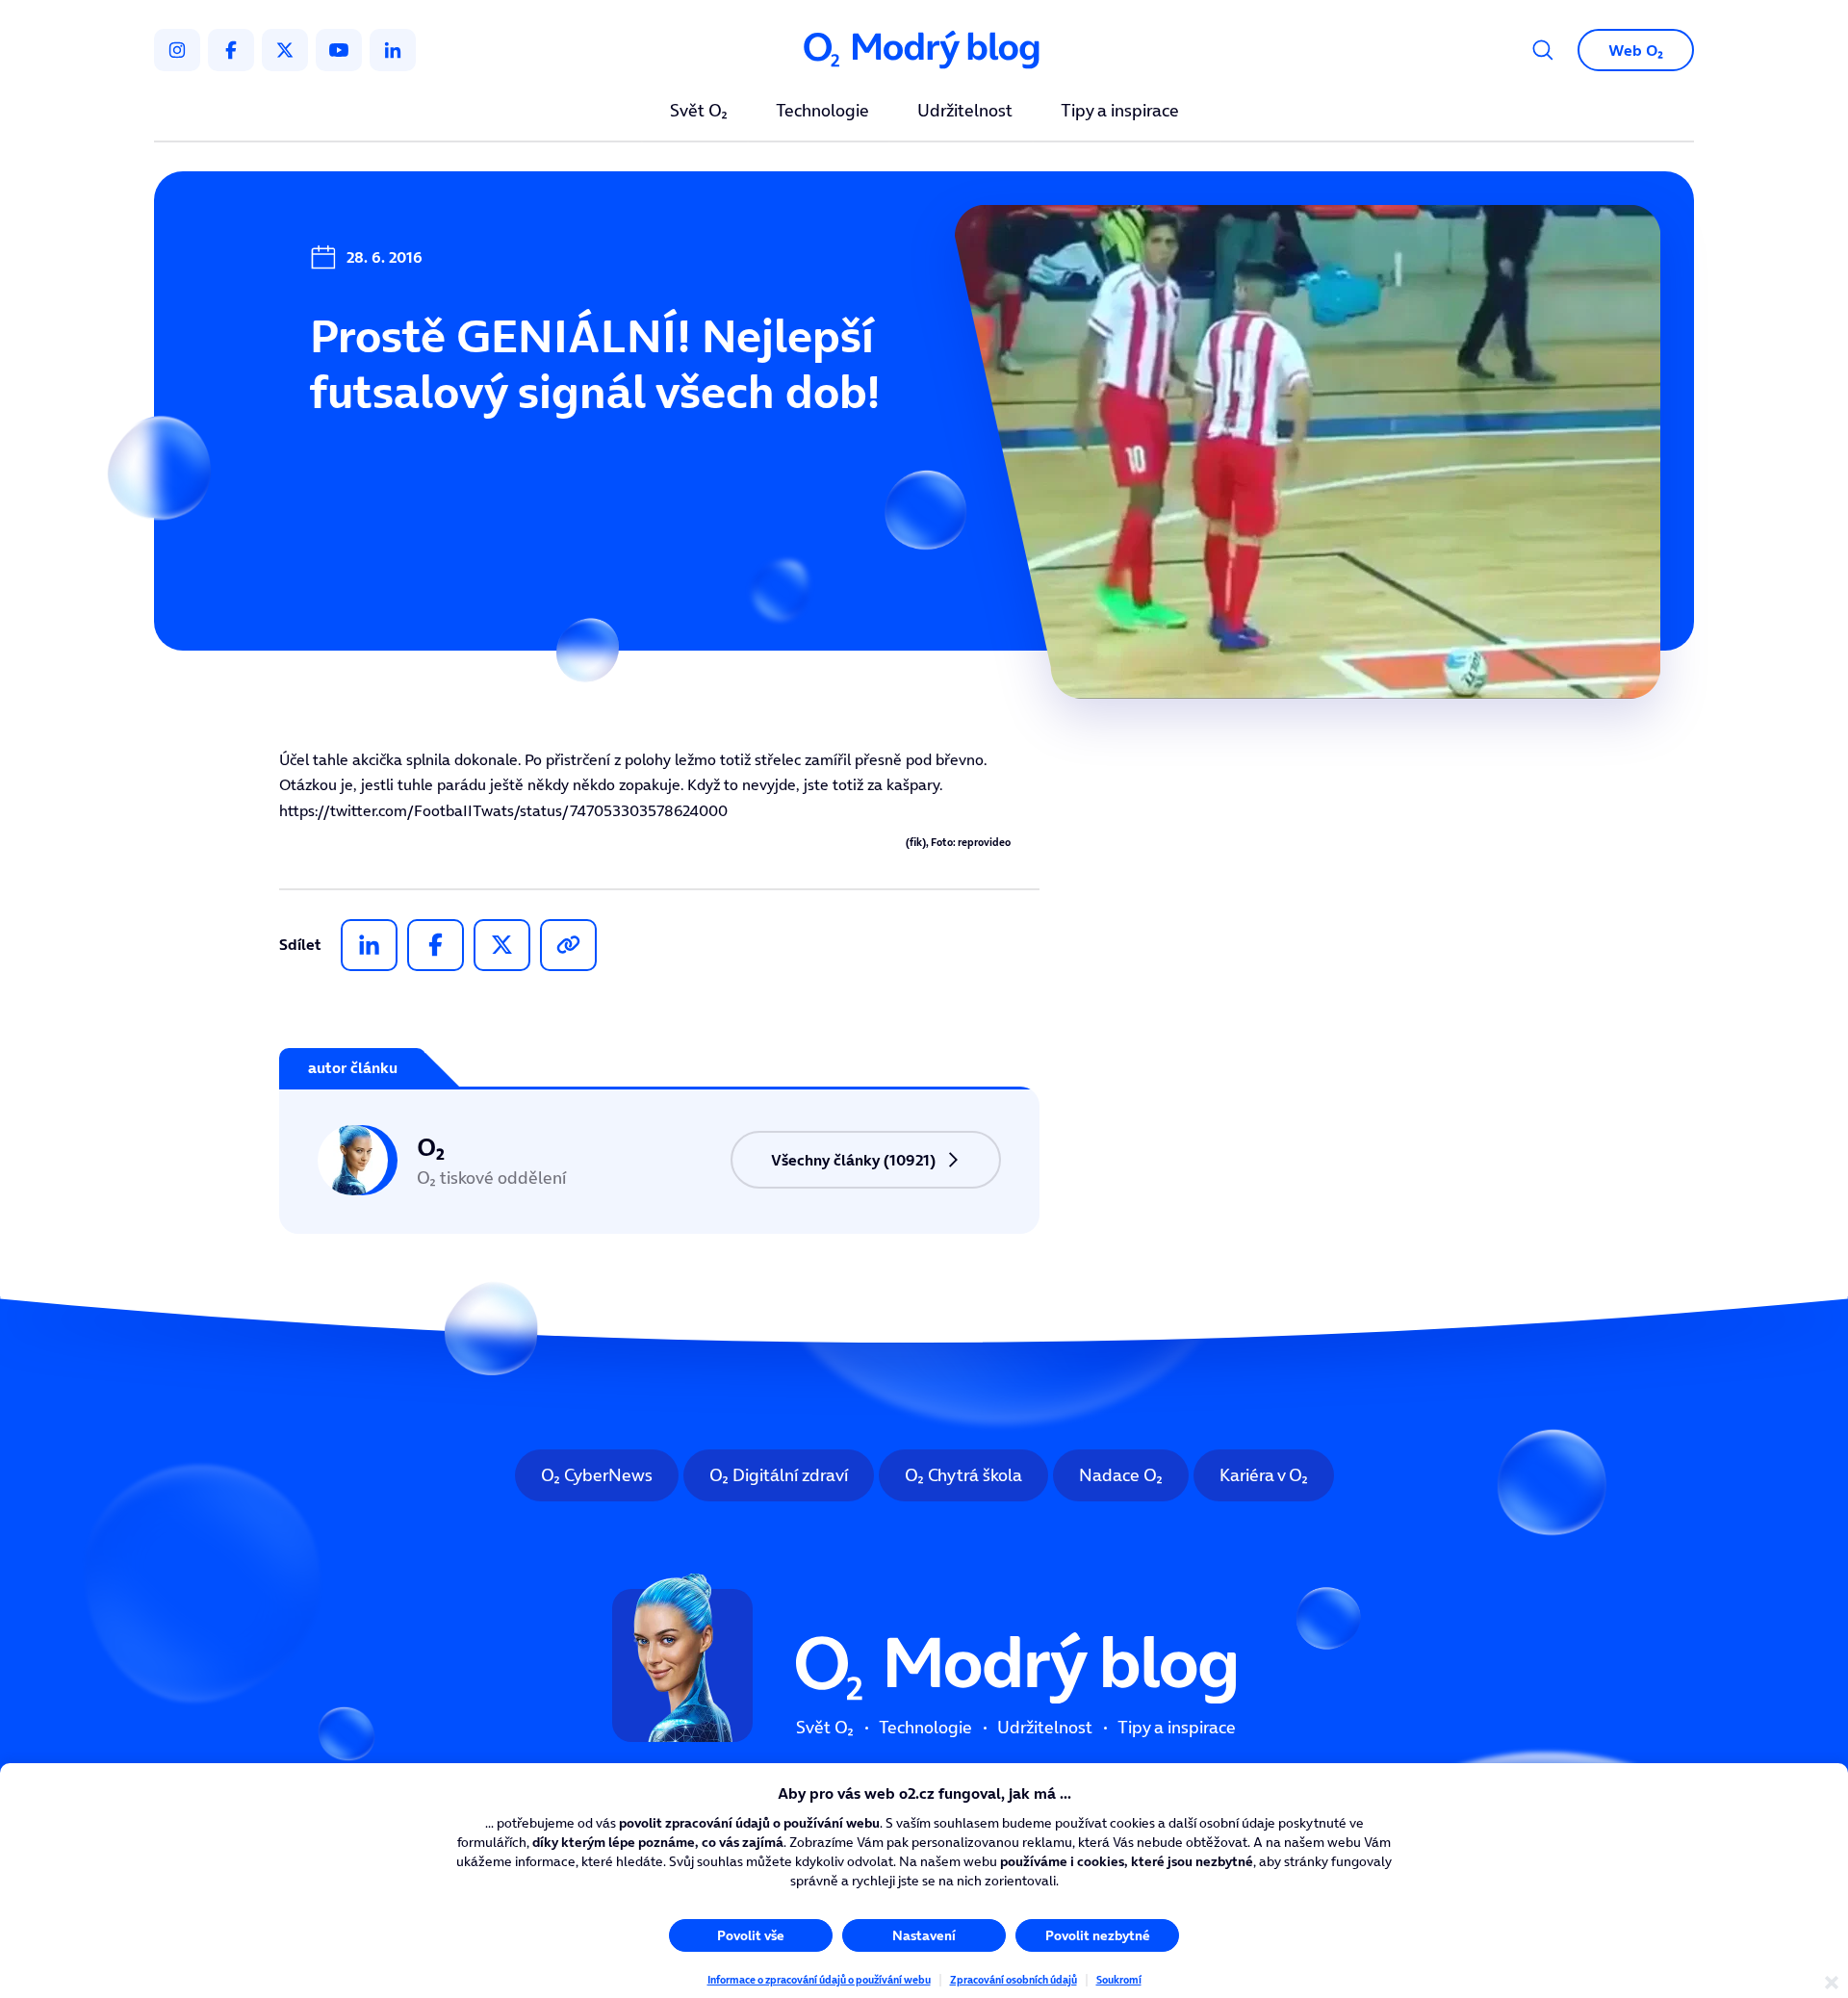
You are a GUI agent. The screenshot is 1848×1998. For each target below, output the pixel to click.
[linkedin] (393, 50)
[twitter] (285, 50)
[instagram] (177, 50)
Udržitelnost (965, 112)
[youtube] (339, 50)
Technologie (822, 112)
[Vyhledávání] (1543, 50)
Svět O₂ (699, 112)
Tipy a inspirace (1120, 112)
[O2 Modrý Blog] (924, 51)
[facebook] (231, 50)
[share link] (568, 945)
